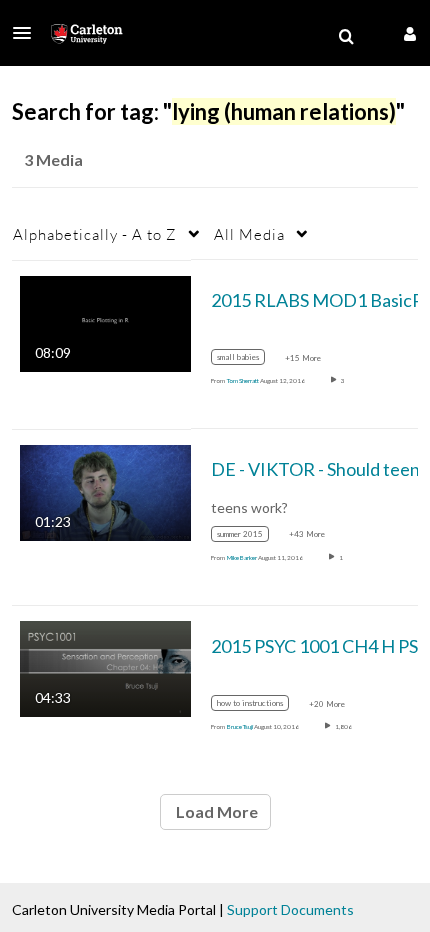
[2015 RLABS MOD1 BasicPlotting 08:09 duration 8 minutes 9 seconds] (105, 321)
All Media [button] (249, 234)
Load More (215, 811)
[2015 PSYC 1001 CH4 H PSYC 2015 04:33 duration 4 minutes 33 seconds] (105, 667)
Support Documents (290, 909)
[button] (28, 33)
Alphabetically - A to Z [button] (95, 234)
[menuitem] (346, 37)
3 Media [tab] (53, 159)
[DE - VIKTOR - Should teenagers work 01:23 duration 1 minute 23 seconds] (105, 491)
